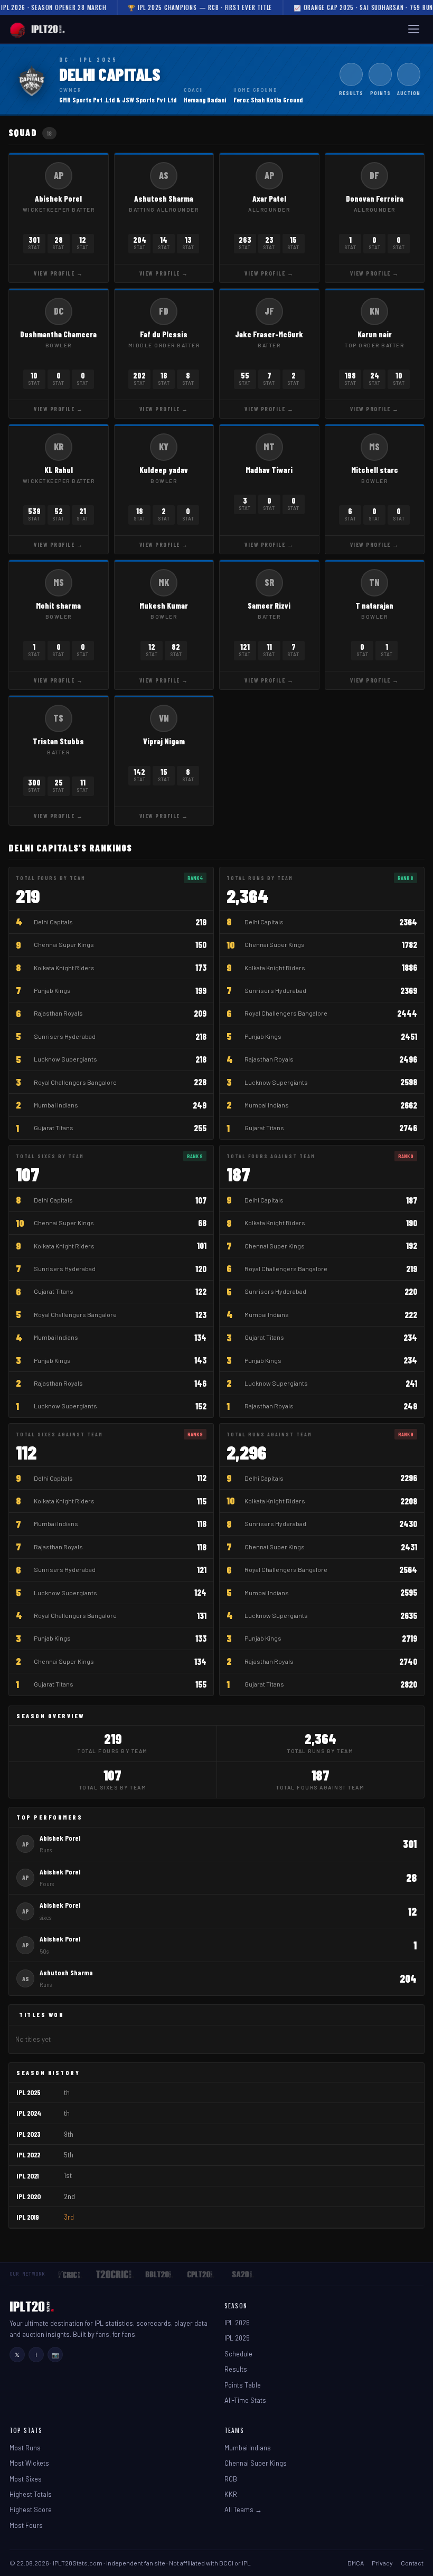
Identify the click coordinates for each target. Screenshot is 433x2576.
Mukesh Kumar (164, 605)
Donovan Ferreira (375, 198)
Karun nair (375, 334)
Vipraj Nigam (164, 741)
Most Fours (26, 2525)
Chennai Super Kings (64, 944)
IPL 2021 (27, 2176)
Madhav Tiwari (269, 470)
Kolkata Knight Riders (64, 968)
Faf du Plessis (164, 334)
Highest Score (31, 2509)
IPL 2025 (29, 2092)
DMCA (356, 2563)
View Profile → (58, 273)
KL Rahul (59, 470)
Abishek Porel (58, 198)
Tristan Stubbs (58, 741)
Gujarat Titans (54, 1128)
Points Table (243, 2385)
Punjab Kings (52, 990)
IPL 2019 (28, 2217)
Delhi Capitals (53, 922)
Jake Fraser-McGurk (269, 334)
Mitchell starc (375, 470)
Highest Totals (31, 2494)
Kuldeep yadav (164, 470)
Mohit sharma (58, 605)
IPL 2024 (29, 2113)
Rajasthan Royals (58, 1013)
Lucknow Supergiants (65, 1059)
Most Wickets (29, 2463)
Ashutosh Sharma (164, 198)
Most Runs (25, 2448)
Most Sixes (26, 2479)
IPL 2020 (29, 2196)
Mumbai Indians (56, 1105)
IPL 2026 (237, 2323)
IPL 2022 (28, 2154)
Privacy (382, 2563)
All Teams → (243, 2509)
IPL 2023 (29, 2134)
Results (236, 2369)
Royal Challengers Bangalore (75, 1082)
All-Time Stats (245, 2400)
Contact (412, 2563)
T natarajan (374, 605)
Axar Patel (269, 198)
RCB (231, 2479)
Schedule (238, 2354)
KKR (231, 2494)
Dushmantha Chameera (58, 334)
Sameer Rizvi (269, 605)
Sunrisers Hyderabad (65, 1036)
